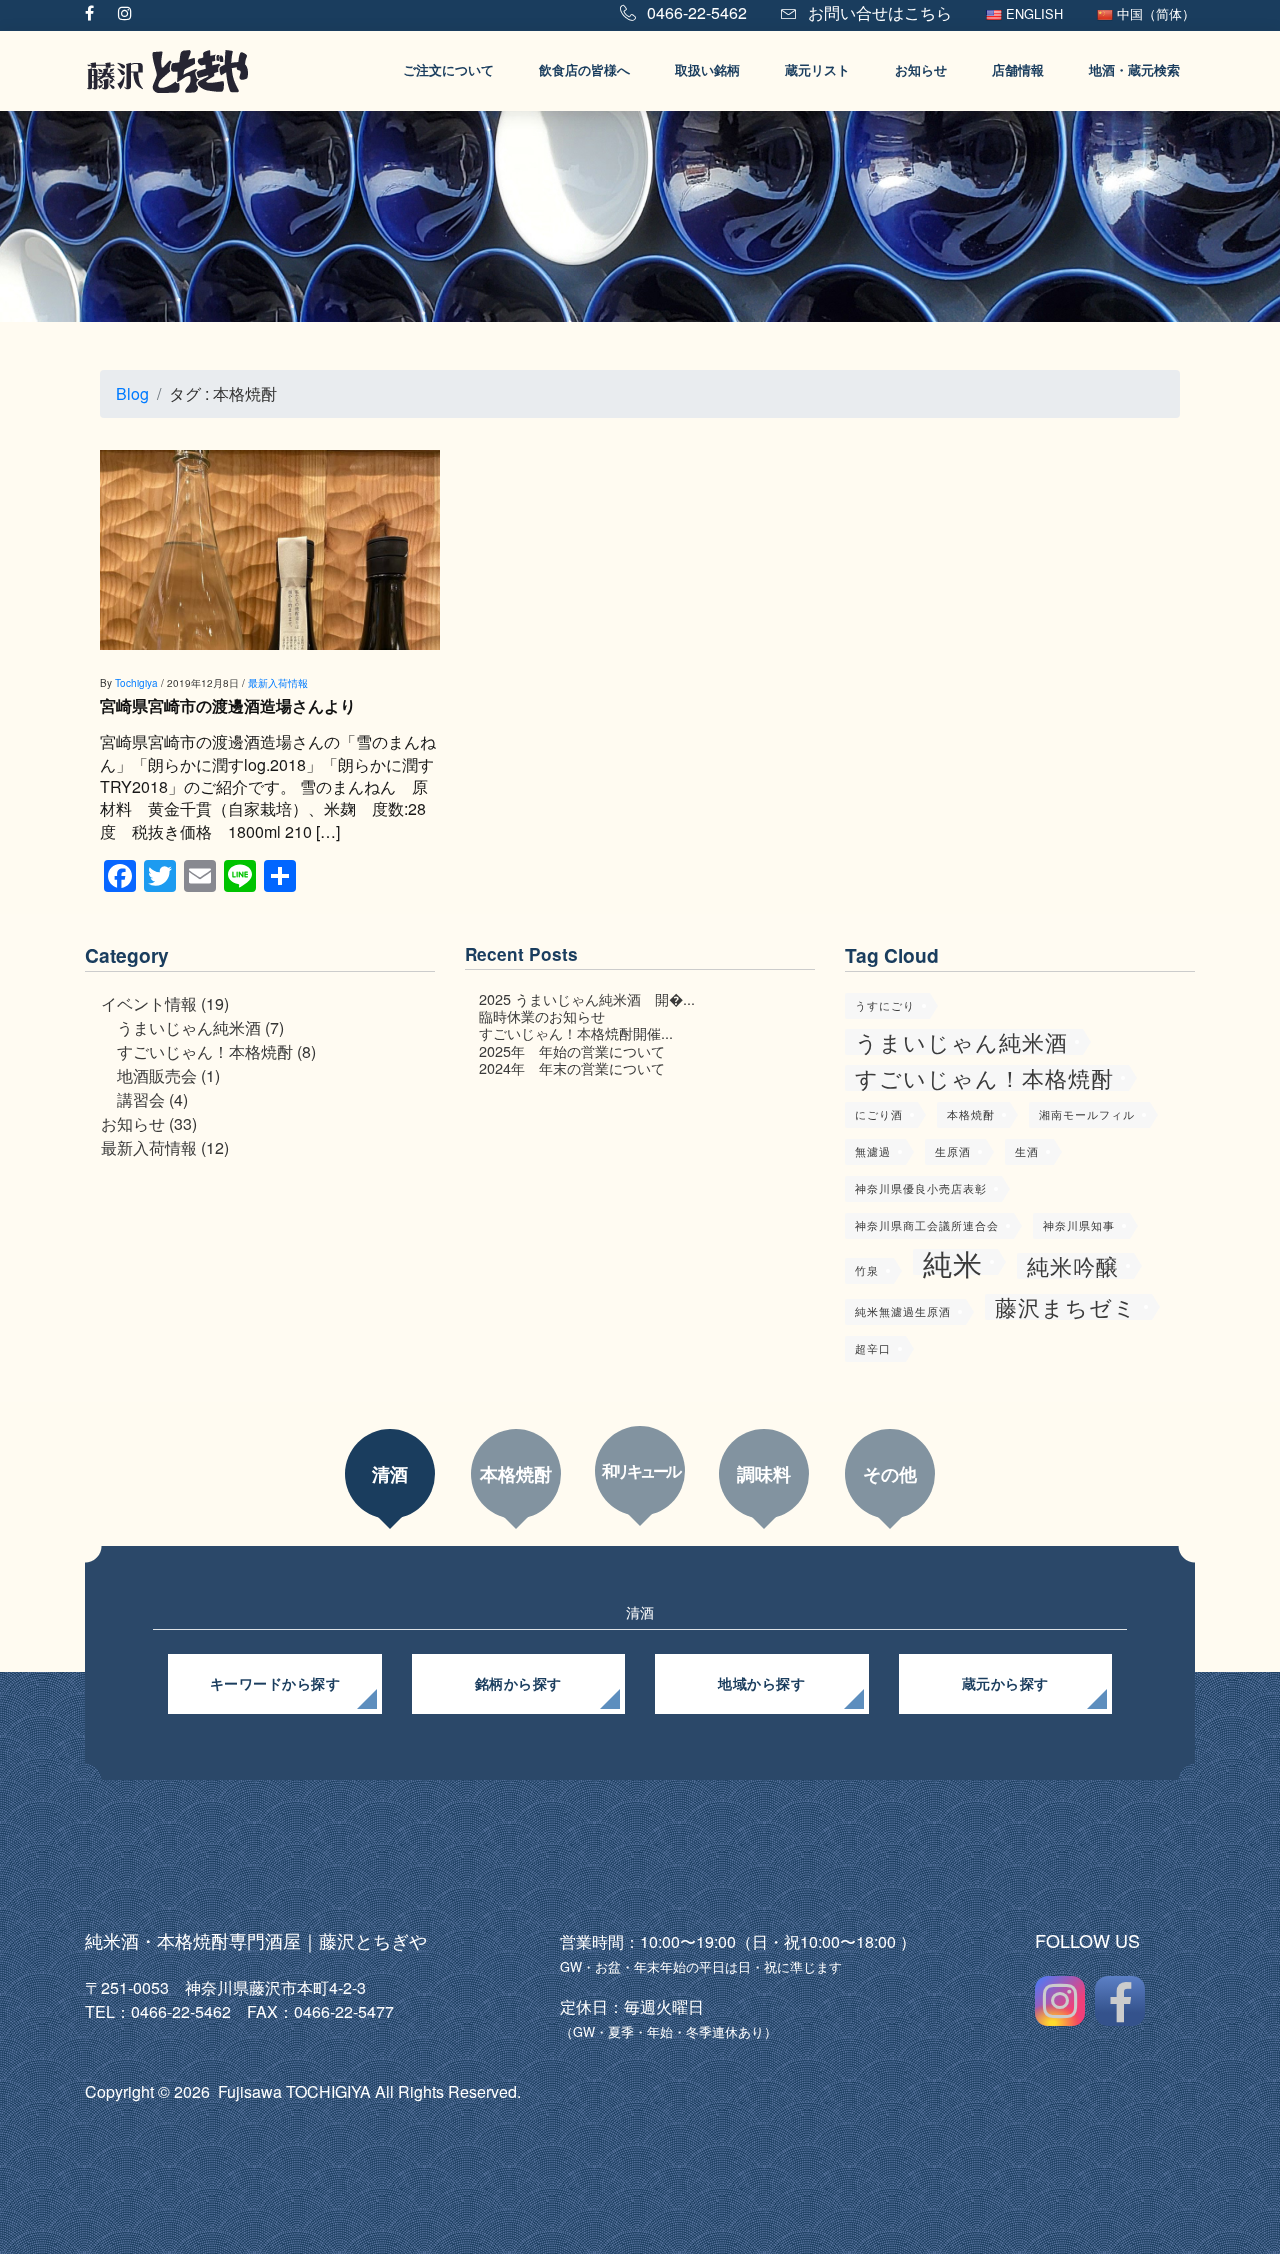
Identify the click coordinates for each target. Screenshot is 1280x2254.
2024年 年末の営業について (572, 1067)
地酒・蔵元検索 (1134, 70)
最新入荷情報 (278, 683)
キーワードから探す (275, 1684)
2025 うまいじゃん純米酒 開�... (587, 998)
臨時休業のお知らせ (542, 1015)
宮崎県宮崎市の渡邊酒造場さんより (228, 705)
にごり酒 (879, 1114)
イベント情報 (149, 1003)
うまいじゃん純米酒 (189, 1027)
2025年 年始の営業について (572, 1050)
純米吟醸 (1073, 1266)
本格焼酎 (971, 1114)
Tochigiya (136, 683)
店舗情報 (1018, 70)
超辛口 (873, 1348)
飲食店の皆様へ (584, 70)
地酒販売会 (157, 1075)
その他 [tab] (890, 1474)
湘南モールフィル (1087, 1114)
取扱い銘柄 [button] (707, 70)
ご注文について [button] (448, 70)
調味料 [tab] (764, 1474)
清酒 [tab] (390, 1474)
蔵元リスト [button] (817, 70)
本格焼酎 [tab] (516, 1474)
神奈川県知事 (1079, 1225)
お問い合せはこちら (878, 13)
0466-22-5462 (695, 13)
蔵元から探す (1005, 1684)
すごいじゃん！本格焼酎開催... (576, 1032)
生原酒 (953, 1151)
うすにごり (885, 1005)
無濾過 (873, 1151)
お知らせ (133, 1123)
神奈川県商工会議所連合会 (927, 1225)
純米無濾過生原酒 (903, 1311)
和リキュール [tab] (640, 1470)
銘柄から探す (518, 1684)
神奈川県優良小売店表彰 (921, 1188)
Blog (132, 393)
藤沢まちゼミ (1066, 1307)
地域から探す (761, 1684)
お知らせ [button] (921, 70)
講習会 (141, 1099)
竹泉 (867, 1270)
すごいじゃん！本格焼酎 (205, 1051)
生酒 (1027, 1151)
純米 (953, 1262)
